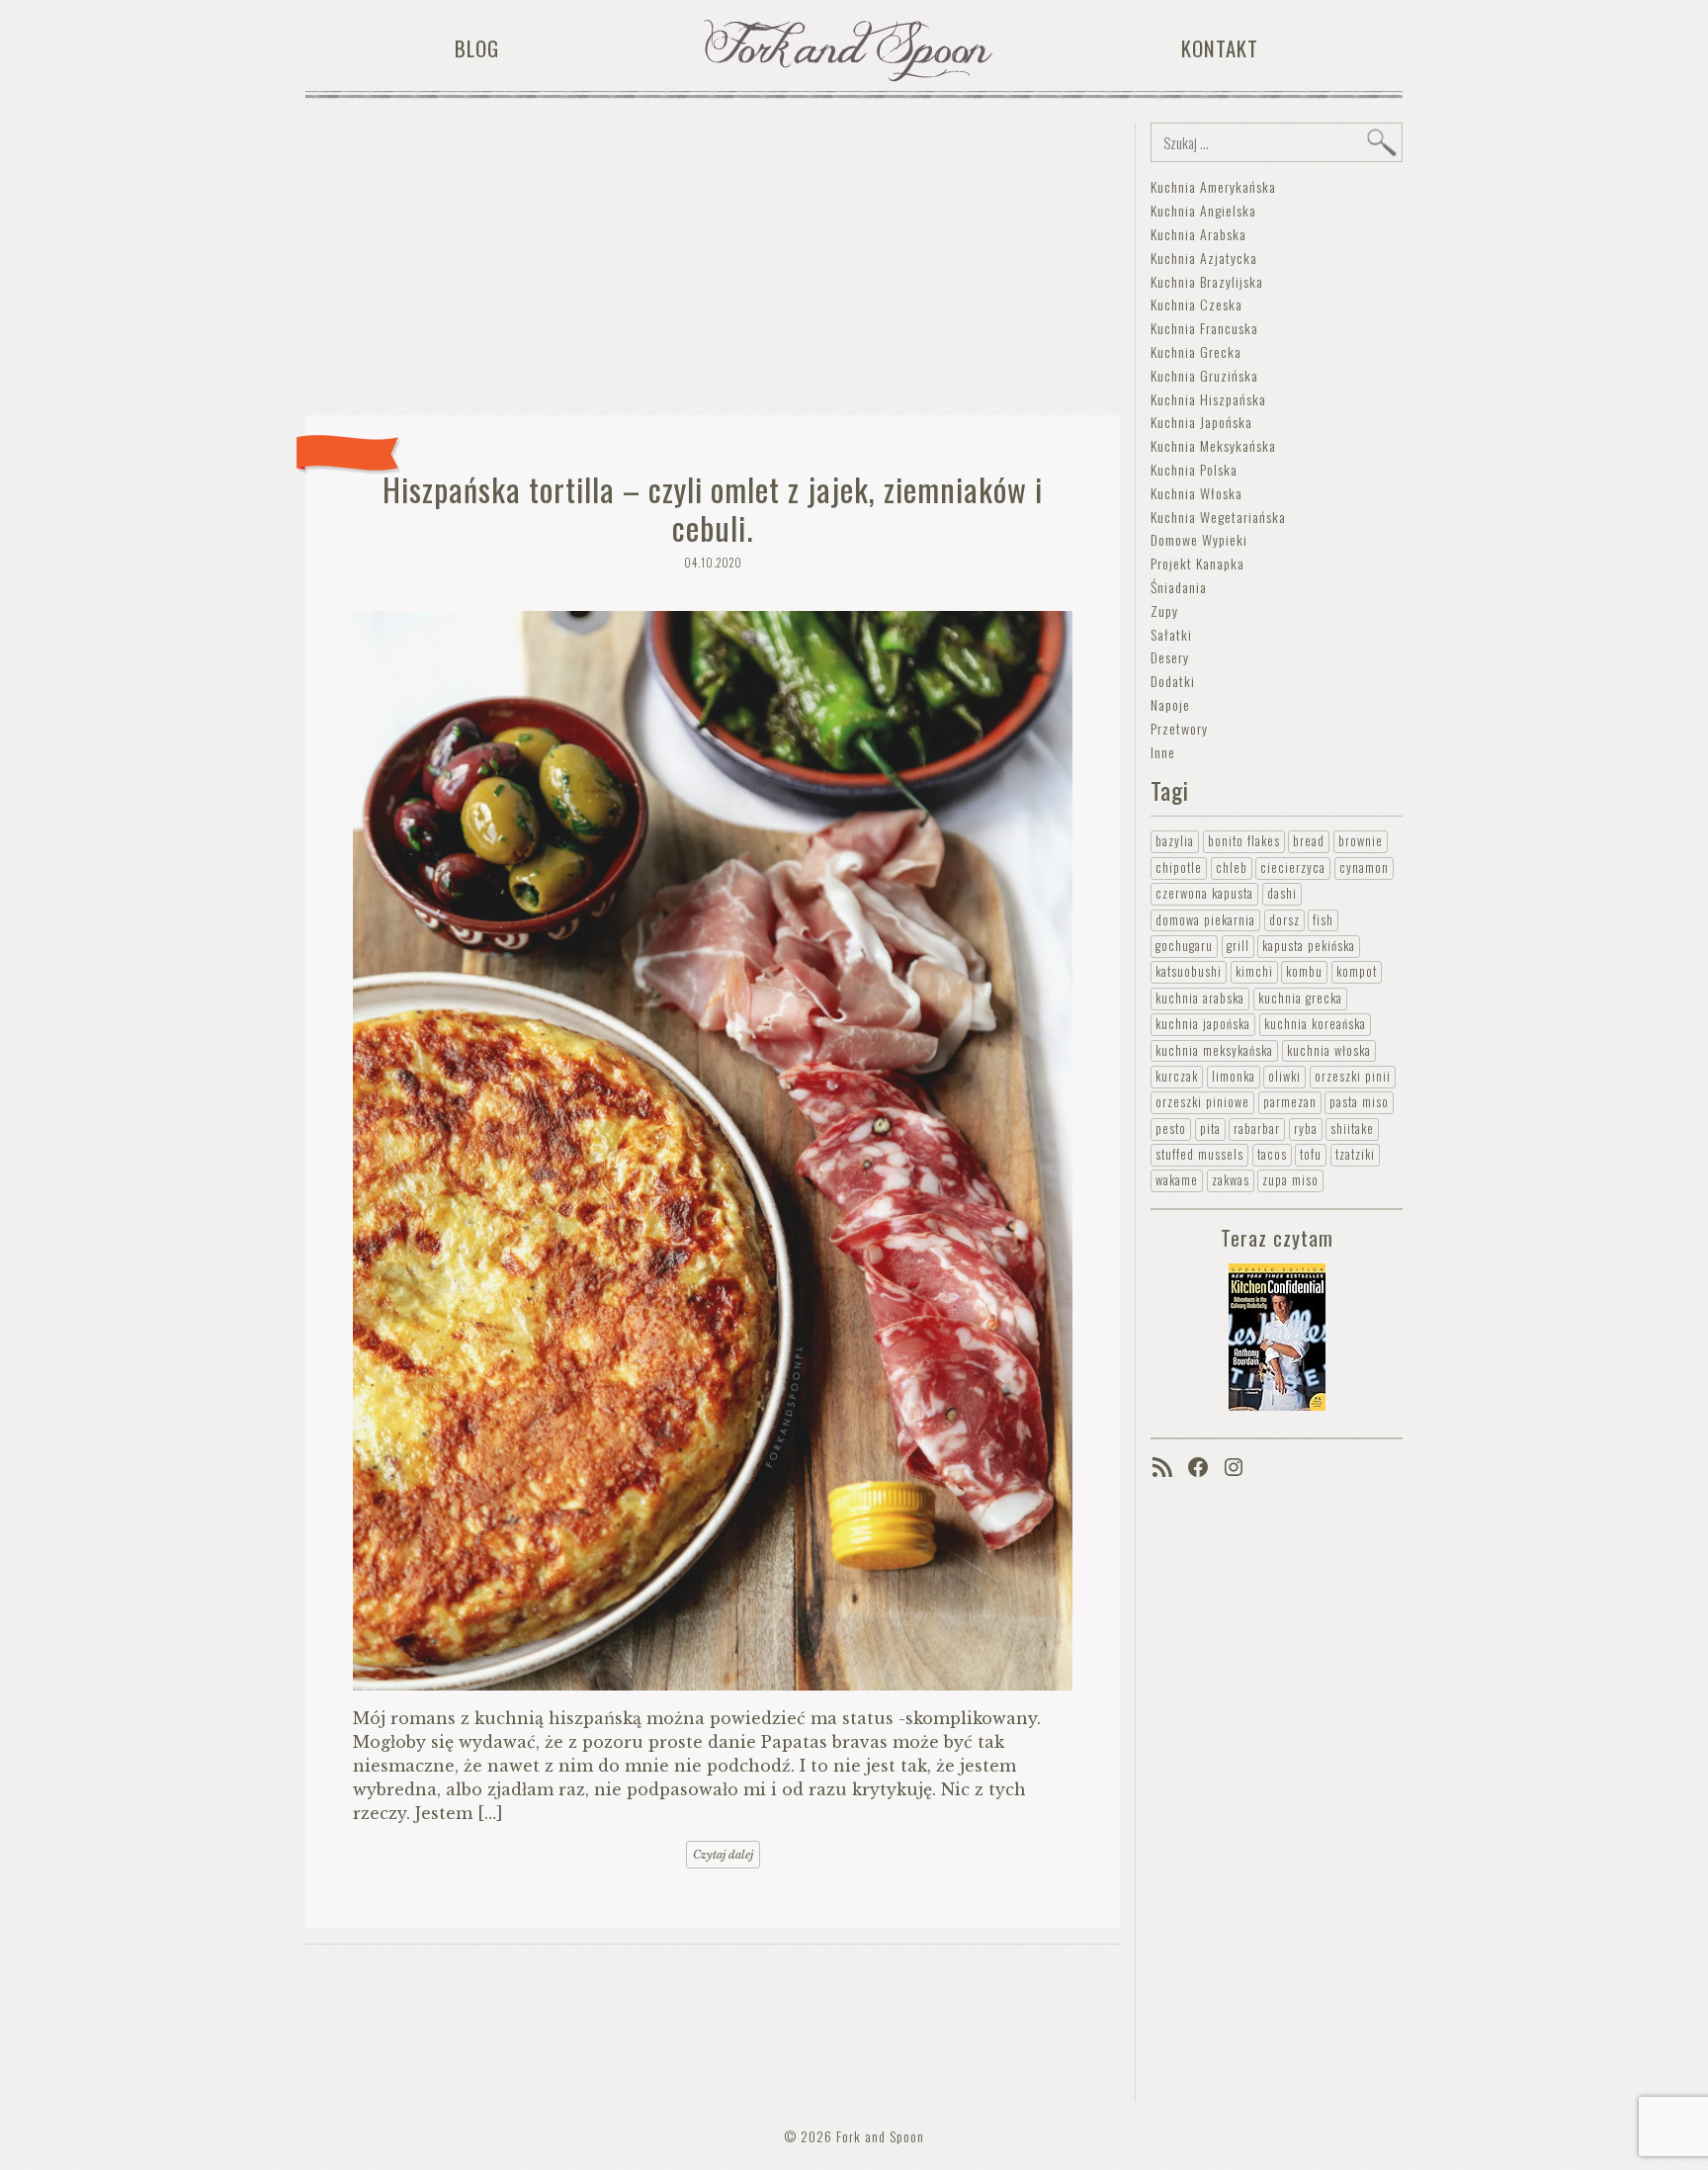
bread (1309, 841)
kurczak (1177, 1076)
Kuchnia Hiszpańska (1208, 399)
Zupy (1164, 610)
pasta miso (1359, 1102)
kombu (1304, 971)
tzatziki (1355, 1154)
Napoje (1170, 704)
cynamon (1364, 868)
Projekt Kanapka (1197, 563)
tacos (1272, 1154)
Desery (1170, 657)
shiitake (1352, 1128)
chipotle (1179, 868)
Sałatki (1171, 634)
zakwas (1231, 1180)
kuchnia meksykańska (1214, 1050)
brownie (1361, 841)
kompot (1357, 971)
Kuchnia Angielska (1203, 210)
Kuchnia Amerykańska (1213, 186)
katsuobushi (1189, 971)
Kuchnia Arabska (1198, 234)
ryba (1306, 1128)
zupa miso (1290, 1180)
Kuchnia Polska (1194, 469)
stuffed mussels (1199, 1154)
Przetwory (1179, 728)
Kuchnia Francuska (1204, 328)
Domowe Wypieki (1199, 539)
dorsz (1284, 920)
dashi (1282, 893)
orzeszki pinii (1353, 1076)
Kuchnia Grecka (1196, 351)
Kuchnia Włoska (1196, 493)
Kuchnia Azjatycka (1204, 258)
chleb (1232, 868)
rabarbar (1257, 1128)
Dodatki (1173, 681)
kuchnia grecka (1300, 998)
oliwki (1284, 1076)
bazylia (1175, 841)
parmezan (1290, 1102)
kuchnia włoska (1329, 1050)
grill (1238, 946)
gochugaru (1184, 946)
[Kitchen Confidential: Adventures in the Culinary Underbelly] (1277, 1335)
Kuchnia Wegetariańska (1218, 517)
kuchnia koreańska (1315, 1024)
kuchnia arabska (1200, 998)
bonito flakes (1244, 841)
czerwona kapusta (1204, 893)
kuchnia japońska (1203, 1024)
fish (1323, 920)
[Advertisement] (713, 261)
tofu (1311, 1154)
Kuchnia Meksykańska (1213, 445)
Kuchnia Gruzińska (1204, 375)
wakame (1177, 1180)
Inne (1163, 752)
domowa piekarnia (1205, 920)
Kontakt (1220, 48)
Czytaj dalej (723, 1855)
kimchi (1254, 971)
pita (1210, 1128)
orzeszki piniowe (1202, 1102)
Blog (477, 48)
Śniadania (1179, 587)
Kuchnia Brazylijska (1207, 281)
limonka (1234, 1076)
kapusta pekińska (1309, 946)
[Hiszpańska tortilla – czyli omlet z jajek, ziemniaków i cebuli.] (713, 1151)
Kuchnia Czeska (1196, 304)
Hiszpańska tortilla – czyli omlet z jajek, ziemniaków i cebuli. (713, 508)
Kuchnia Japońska (1201, 422)
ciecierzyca (1293, 868)
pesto (1171, 1128)
